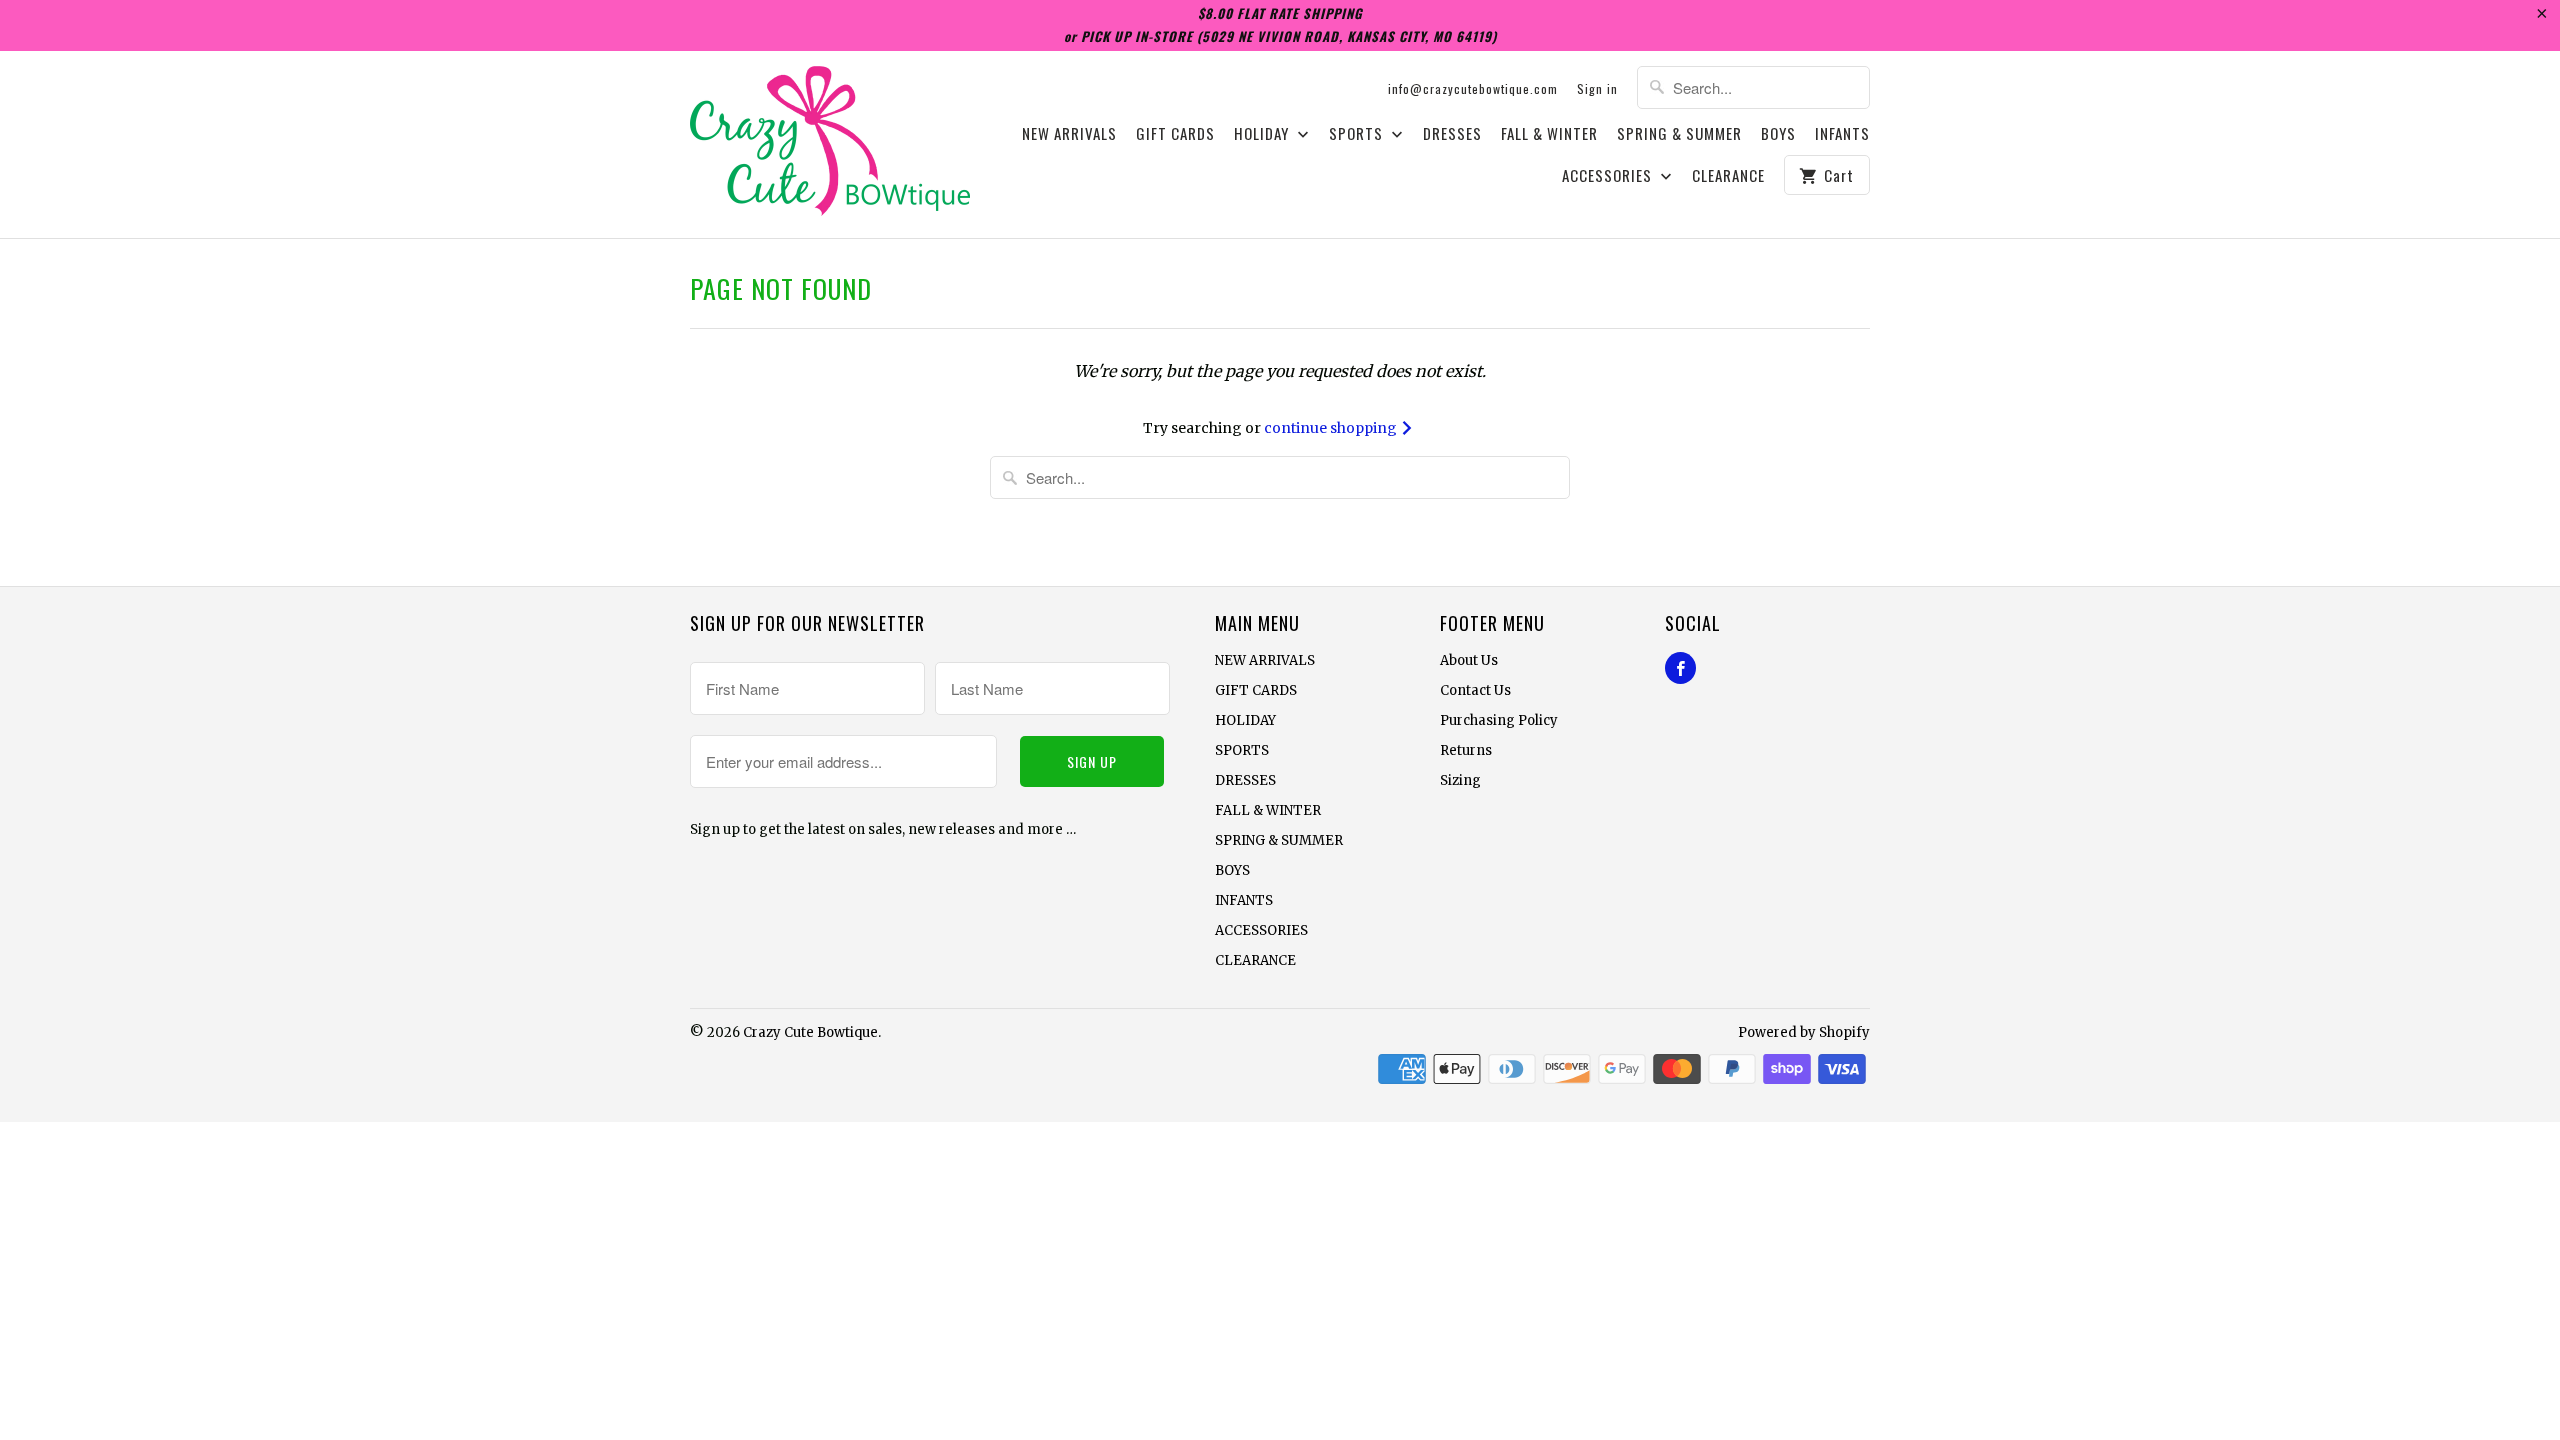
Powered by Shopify (1804, 1032)
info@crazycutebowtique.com (1473, 88)
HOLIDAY (1263, 134)
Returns (1466, 750)
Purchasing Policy (1499, 720)
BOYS (1778, 134)
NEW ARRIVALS (1069, 134)
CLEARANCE (1728, 176)
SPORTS (1358, 134)
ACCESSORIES (1609, 176)
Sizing (1460, 780)
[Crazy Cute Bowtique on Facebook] (1680, 668)
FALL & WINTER (1549, 134)
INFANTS (1842, 134)
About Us (1469, 660)
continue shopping (1332, 428)
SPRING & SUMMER (1679, 134)
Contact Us (1475, 690)
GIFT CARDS (1175, 134)
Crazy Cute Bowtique (810, 1032)
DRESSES (1452, 134)
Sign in (1597, 88)
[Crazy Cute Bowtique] (830, 144)
